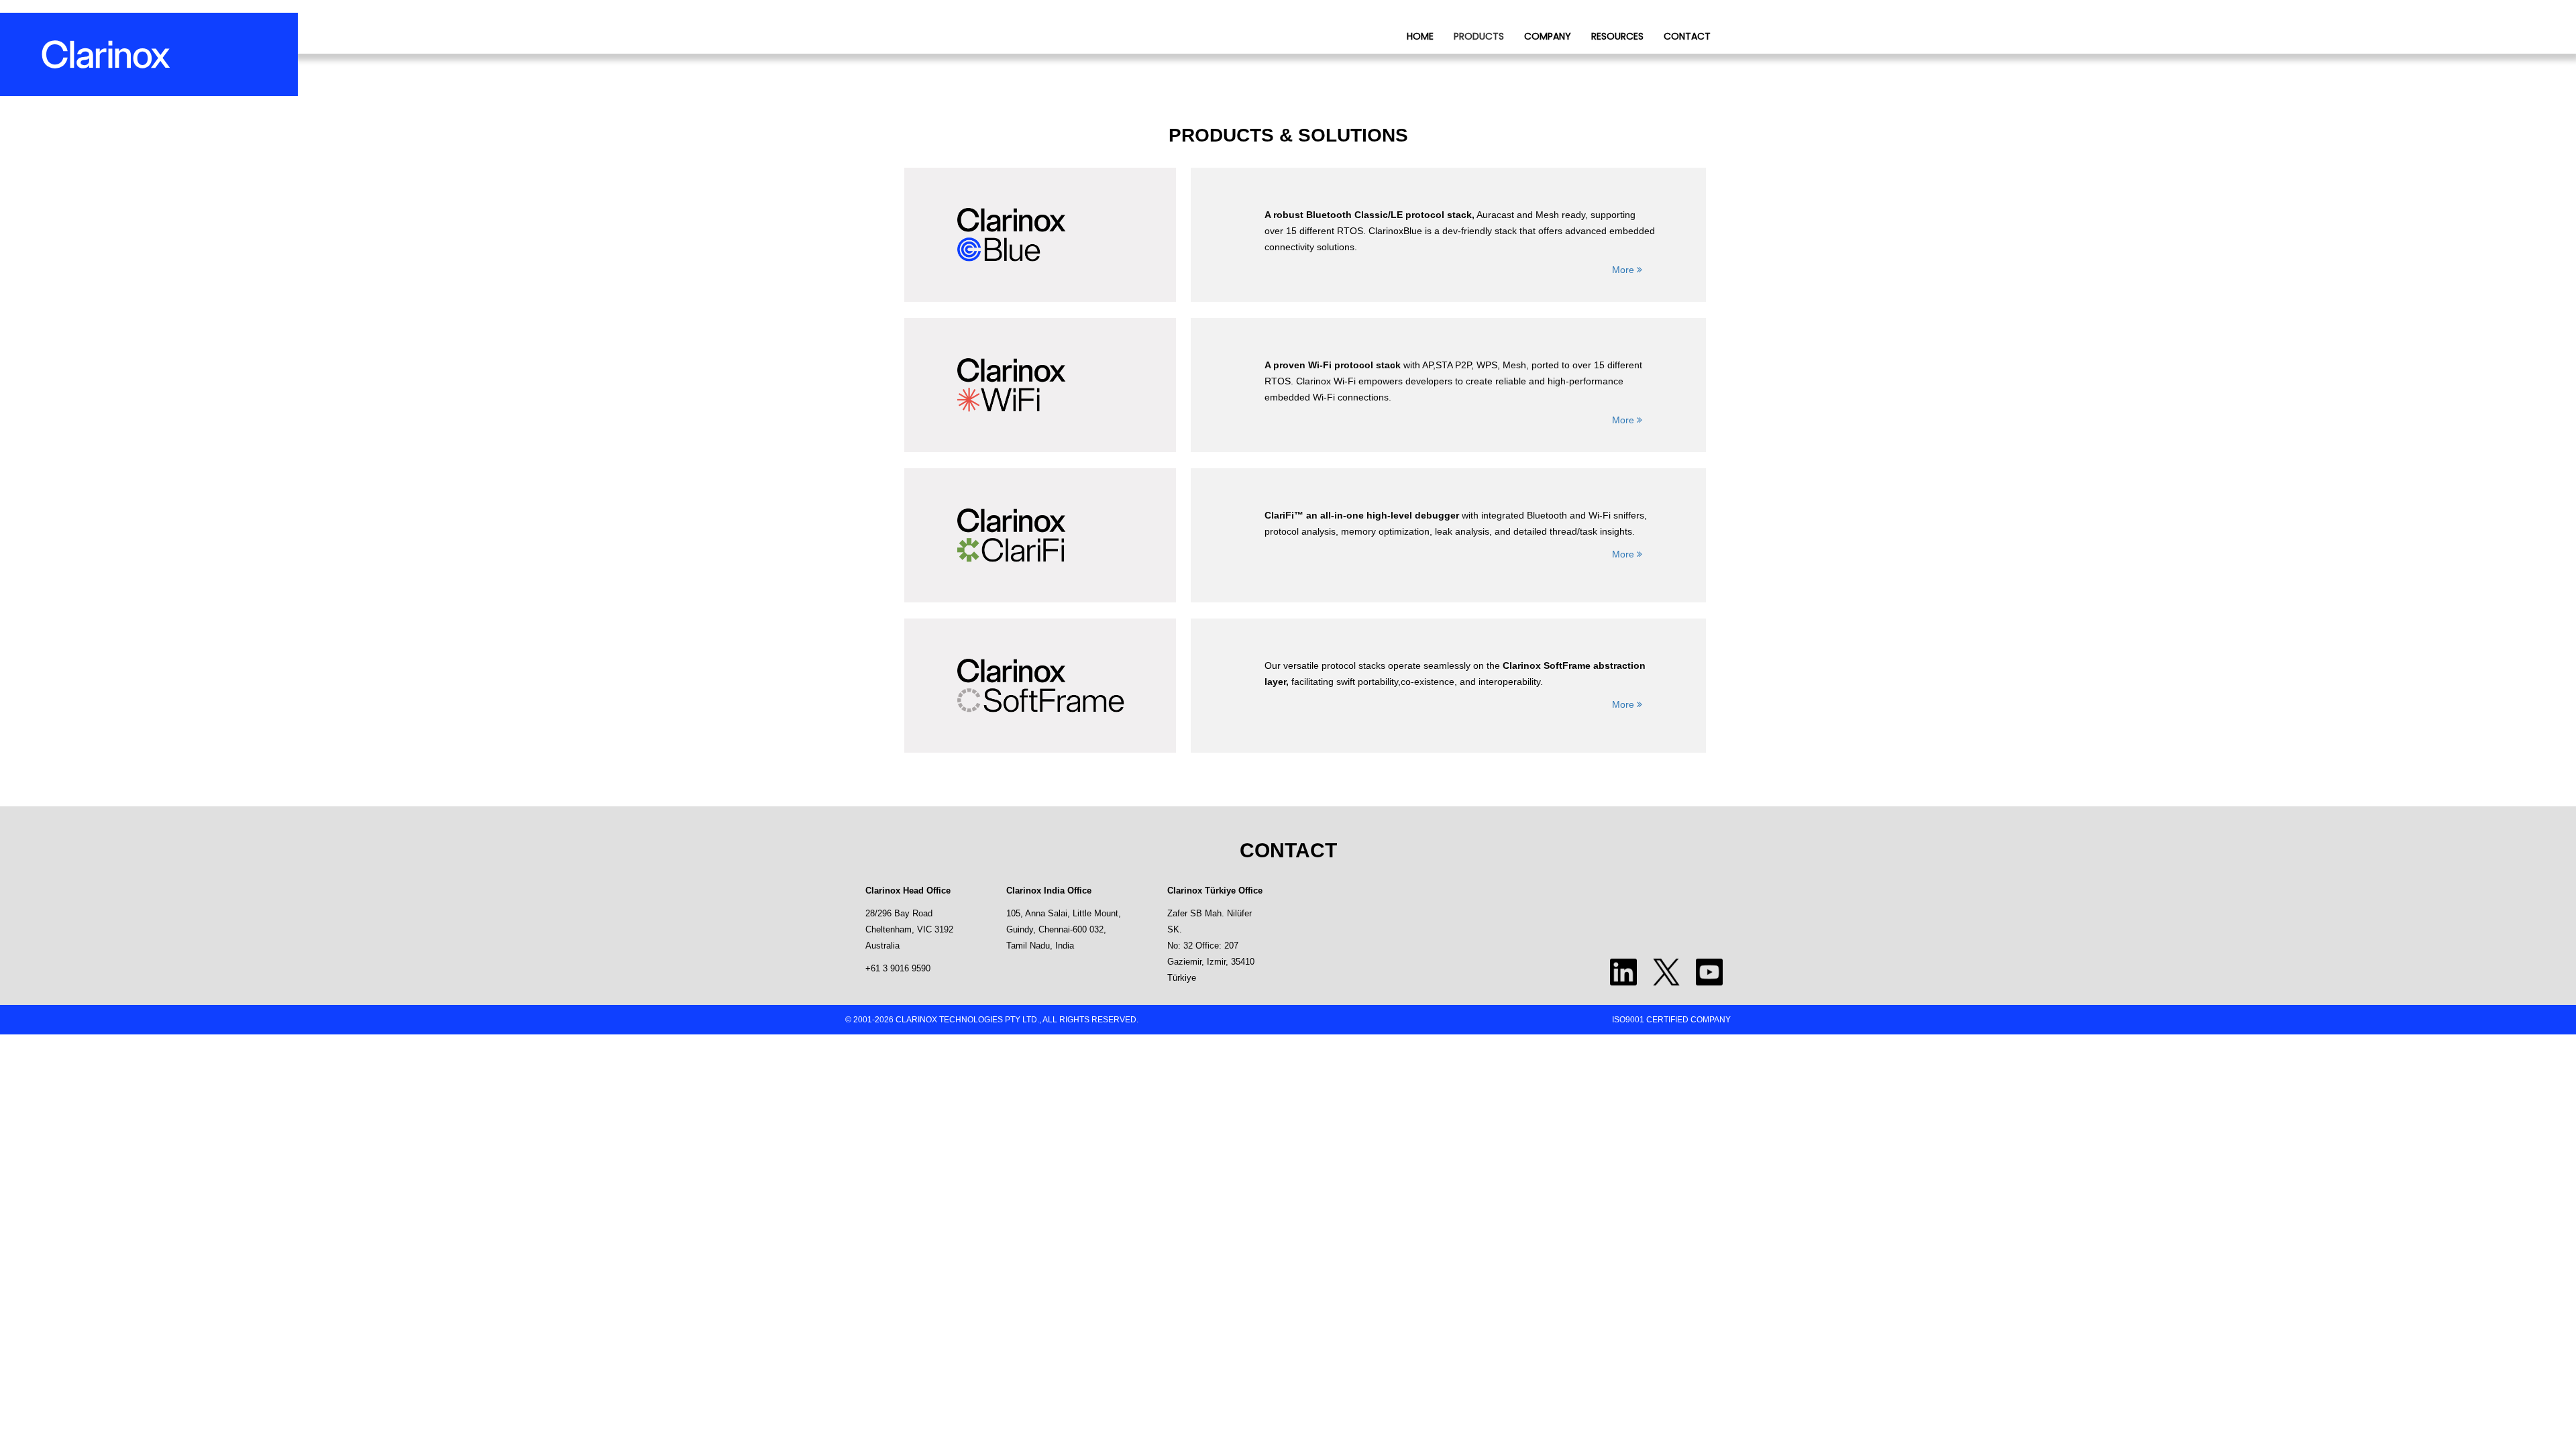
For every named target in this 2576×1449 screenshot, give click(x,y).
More (1624, 270)
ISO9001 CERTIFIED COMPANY (1671, 1020)
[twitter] (1670, 971)
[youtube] (1713, 971)
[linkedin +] (1627, 971)
